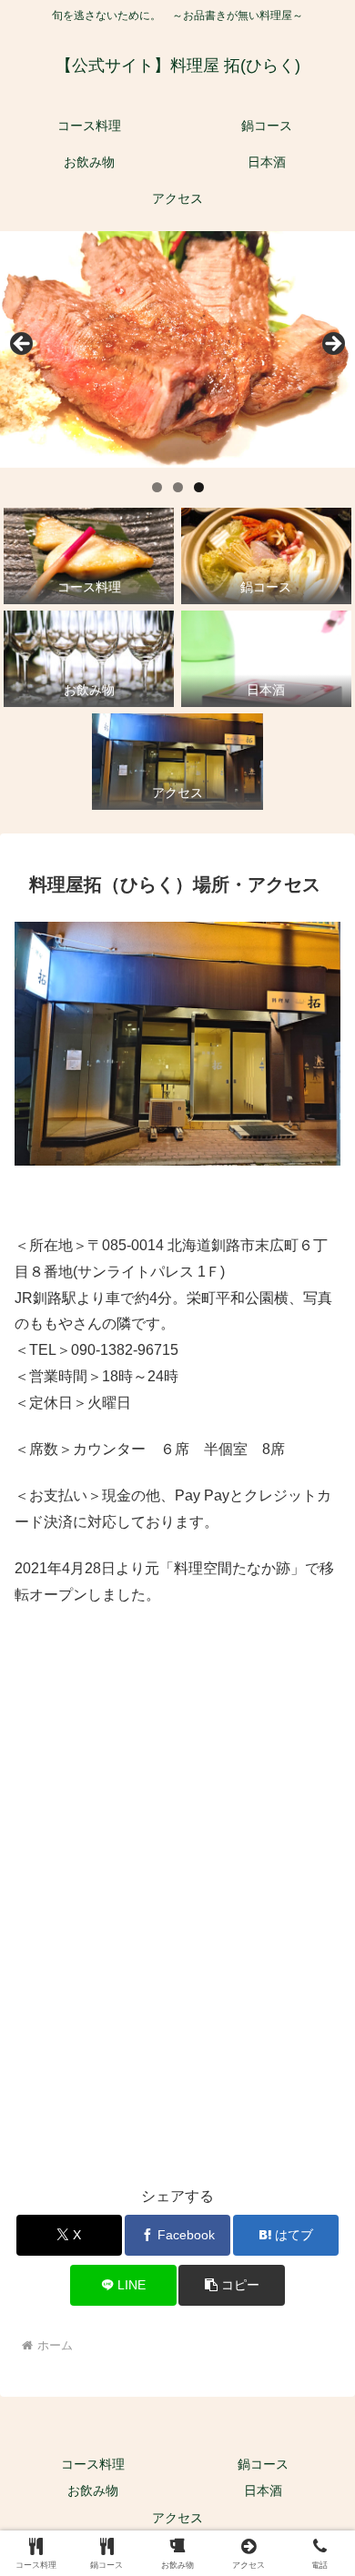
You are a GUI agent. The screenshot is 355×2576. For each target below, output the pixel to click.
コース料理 (93, 2464)
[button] (231, 2285)
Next (332, 345)
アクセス (177, 2518)
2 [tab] (178, 487)
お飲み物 (93, 2490)
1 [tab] (157, 487)
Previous (23, 345)
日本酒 (263, 2490)
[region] (177, 349)
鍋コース (263, 2464)
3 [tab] (199, 487)
